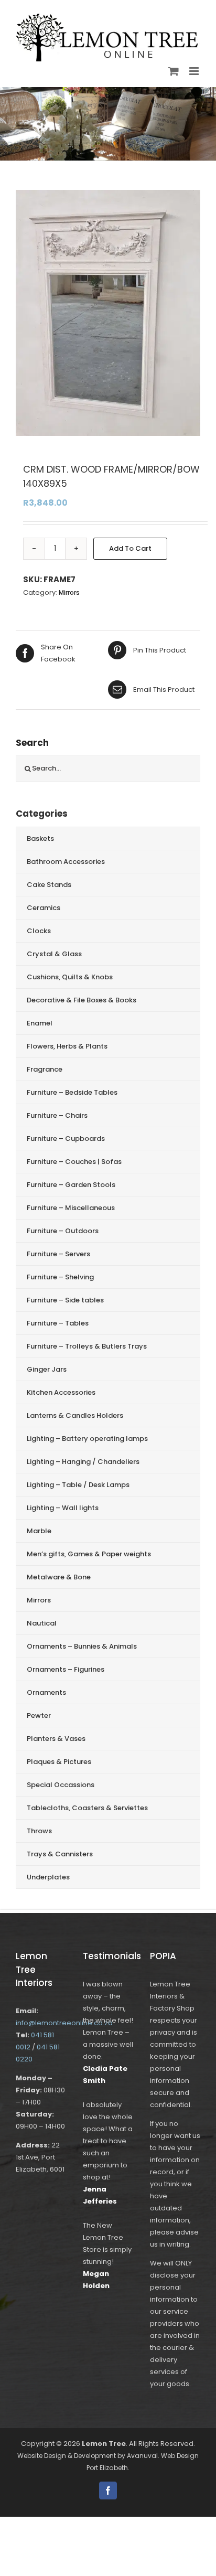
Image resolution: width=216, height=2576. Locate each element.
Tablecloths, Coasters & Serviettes (87, 1808)
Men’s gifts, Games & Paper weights (89, 1554)
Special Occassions (61, 1785)
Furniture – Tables (58, 1323)
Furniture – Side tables (65, 1300)
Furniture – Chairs (57, 1115)
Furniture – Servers (58, 1254)
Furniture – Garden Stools (71, 1185)
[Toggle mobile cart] (174, 71)
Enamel (40, 1023)
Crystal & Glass (54, 954)
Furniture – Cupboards (66, 1139)
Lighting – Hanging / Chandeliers (83, 1462)
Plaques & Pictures (59, 1762)
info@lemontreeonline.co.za (64, 2023)
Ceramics (44, 908)
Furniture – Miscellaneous (71, 1208)
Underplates (48, 1877)
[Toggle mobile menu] (195, 71)
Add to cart (130, 548)
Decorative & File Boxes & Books (82, 1000)
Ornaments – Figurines (66, 1669)
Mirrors (69, 592)
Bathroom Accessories (66, 862)
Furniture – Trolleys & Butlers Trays (87, 1346)
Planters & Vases (56, 1739)
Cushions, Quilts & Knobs (70, 977)
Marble (39, 1531)
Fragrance (45, 1069)
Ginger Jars (47, 1369)
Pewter (39, 1715)
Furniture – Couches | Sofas (74, 1162)
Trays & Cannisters (60, 1854)
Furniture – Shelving (60, 1277)
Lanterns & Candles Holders (75, 1415)
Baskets (40, 838)
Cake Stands (49, 885)
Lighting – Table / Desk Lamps (78, 1485)
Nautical (42, 1623)
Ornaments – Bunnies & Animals (82, 1646)
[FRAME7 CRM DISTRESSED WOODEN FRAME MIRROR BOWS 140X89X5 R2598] (108, 313)
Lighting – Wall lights (63, 1508)
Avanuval (142, 2456)
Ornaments (46, 1692)
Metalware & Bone (59, 1577)
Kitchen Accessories (61, 1392)
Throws (39, 1831)
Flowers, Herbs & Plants (67, 1046)
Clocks (39, 931)
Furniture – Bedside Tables (72, 1092)
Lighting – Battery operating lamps (87, 1439)
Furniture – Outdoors (63, 1231)
